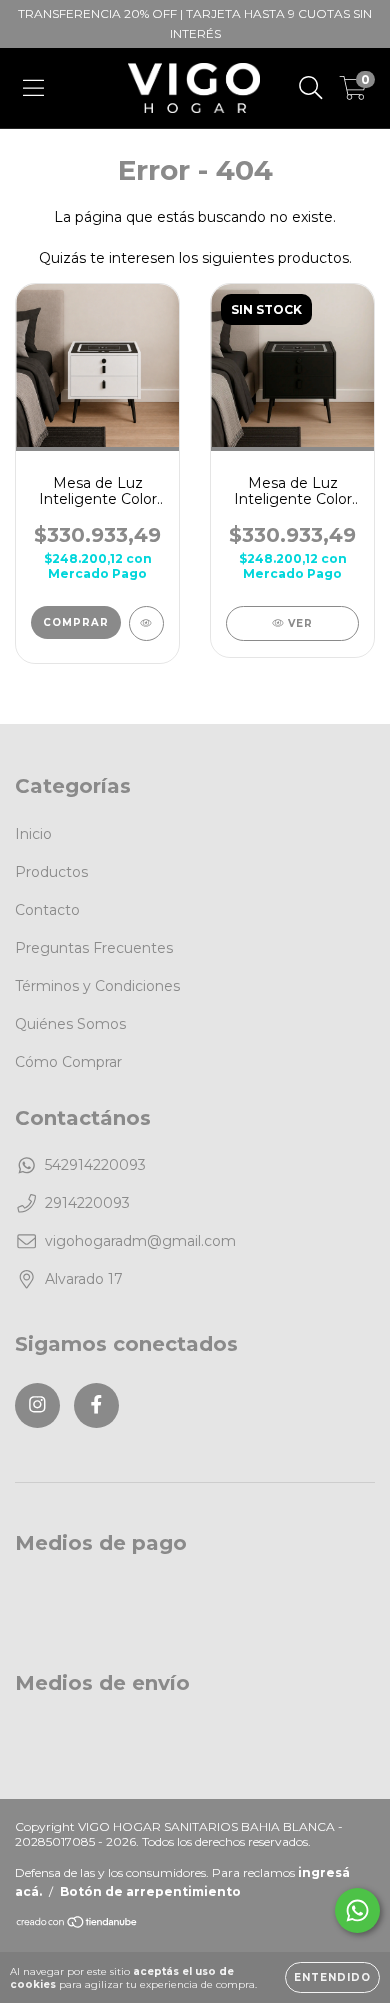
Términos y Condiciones (97, 986)
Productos (51, 872)
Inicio (33, 834)
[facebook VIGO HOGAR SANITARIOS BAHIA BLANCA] (96, 1405)
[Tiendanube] (77, 1924)
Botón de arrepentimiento (150, 1891)
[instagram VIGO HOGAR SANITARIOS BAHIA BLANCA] (37, 1405)
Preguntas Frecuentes (94, 948)
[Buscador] (311, 88)
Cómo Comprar (68, 1062)
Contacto (47, 910)
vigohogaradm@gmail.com (140, 1241)
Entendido (332, 1977)
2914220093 (87, 1203)
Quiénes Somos (70, 1024)
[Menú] (33, 88)
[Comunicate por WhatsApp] (357, 1910)
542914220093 (95, 1165)
